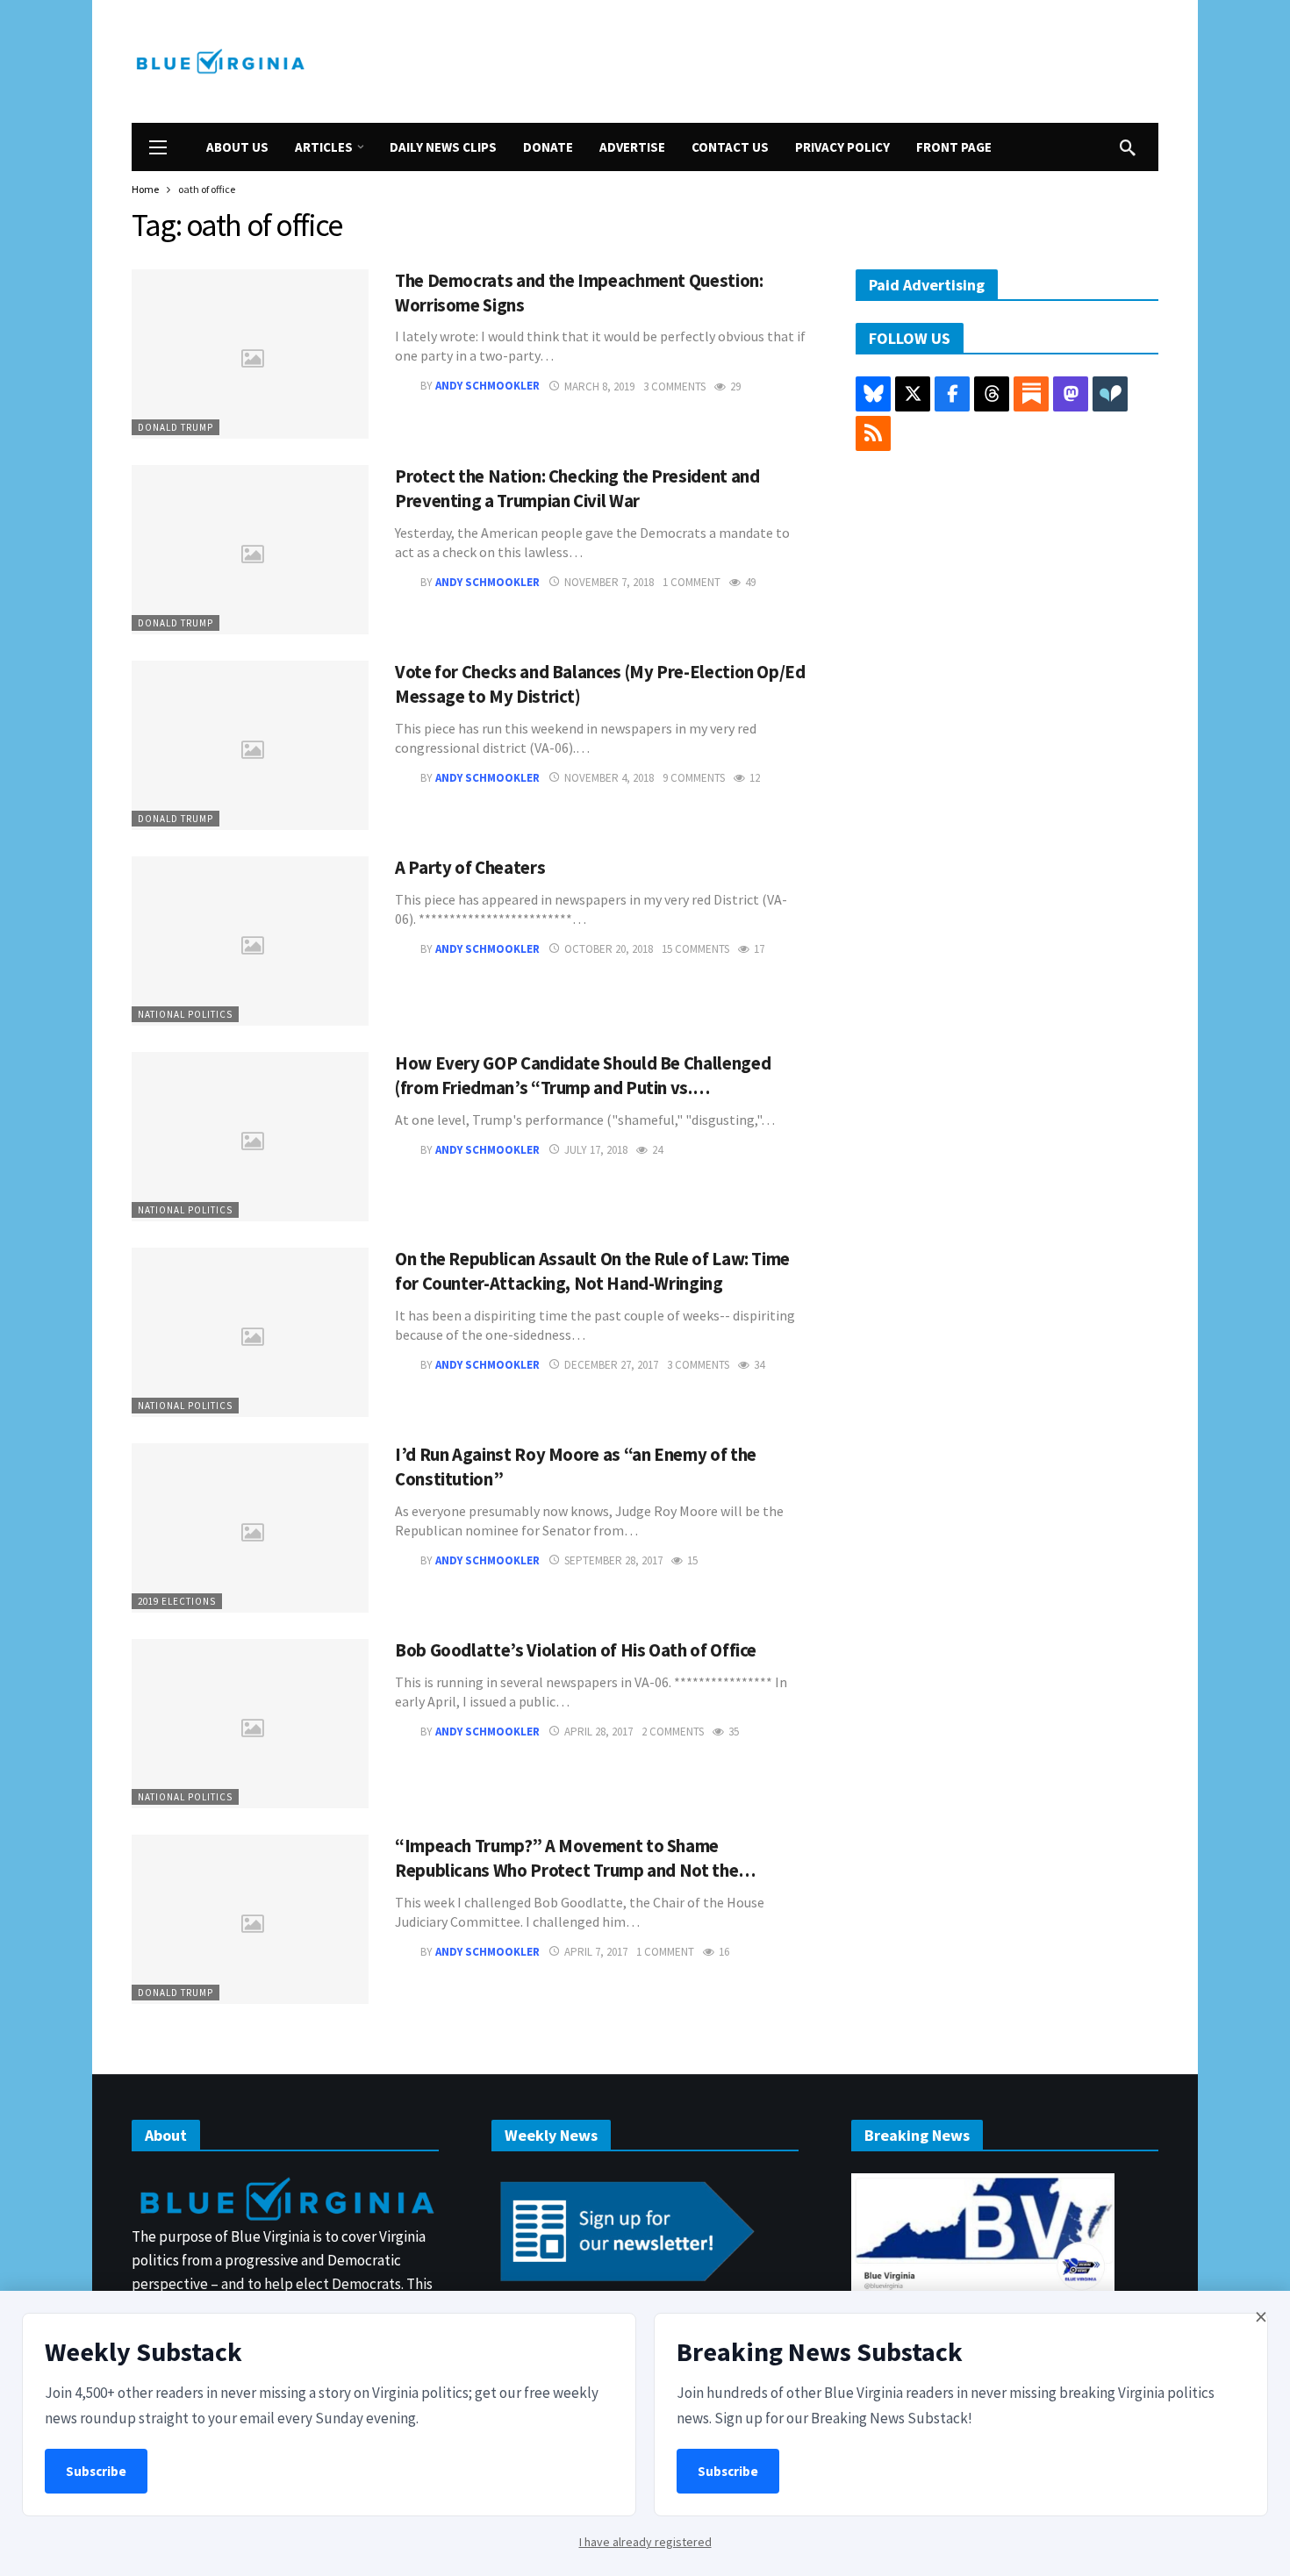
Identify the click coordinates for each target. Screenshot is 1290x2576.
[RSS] (873, 433)
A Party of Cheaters (470, 868)
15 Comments (695, 949)
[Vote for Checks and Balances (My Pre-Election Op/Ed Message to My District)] (250, 745)
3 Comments (674, 386)
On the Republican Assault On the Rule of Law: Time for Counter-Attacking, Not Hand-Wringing (592, 1271)
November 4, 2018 (609, 778)
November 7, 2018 (609, 582)
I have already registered (645, 2542)
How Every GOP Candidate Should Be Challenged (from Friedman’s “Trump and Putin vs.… (583, 1076)
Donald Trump (176, 427)
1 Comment (692, 582)
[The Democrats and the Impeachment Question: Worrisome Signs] (250, 354)
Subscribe (96, 2471)
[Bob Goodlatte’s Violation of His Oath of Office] (250, 1724)
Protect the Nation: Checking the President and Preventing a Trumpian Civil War (577, 489)
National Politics (185, 1014)
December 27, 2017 (611, 1365)
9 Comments (694, 778)
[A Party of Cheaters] (250, 941)
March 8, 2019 (599, 386)
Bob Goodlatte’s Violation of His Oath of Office (576, 1650)
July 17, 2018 (596, 1150)
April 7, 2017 (596, 1952)
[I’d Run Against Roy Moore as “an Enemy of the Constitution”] (250, 1528)
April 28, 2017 (598, 1732)
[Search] (1128, 147)
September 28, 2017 (613, 1560)
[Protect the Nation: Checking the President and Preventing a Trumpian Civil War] (250, 550)
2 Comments (673, 1732)
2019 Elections (177, 1601)
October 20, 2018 (609, 949)
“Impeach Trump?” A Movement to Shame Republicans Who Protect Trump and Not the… (575, 1858)
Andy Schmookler (487, 386)
